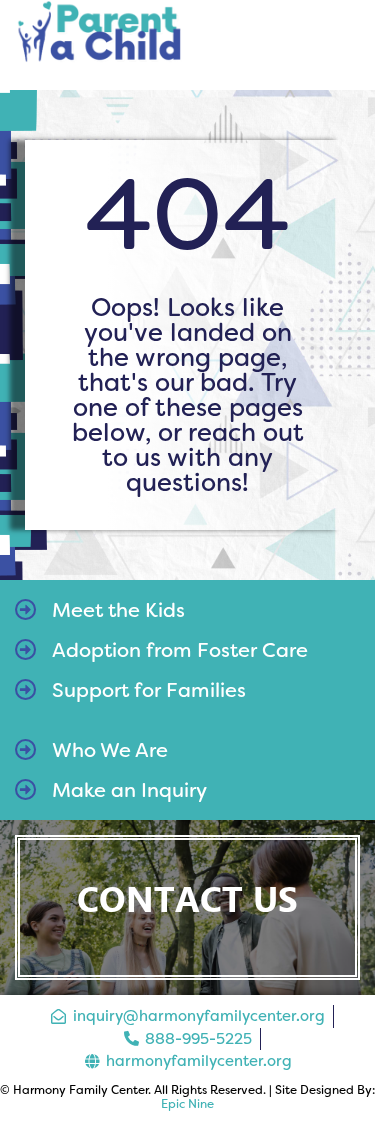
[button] (343, 45)
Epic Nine (187, 1104)
